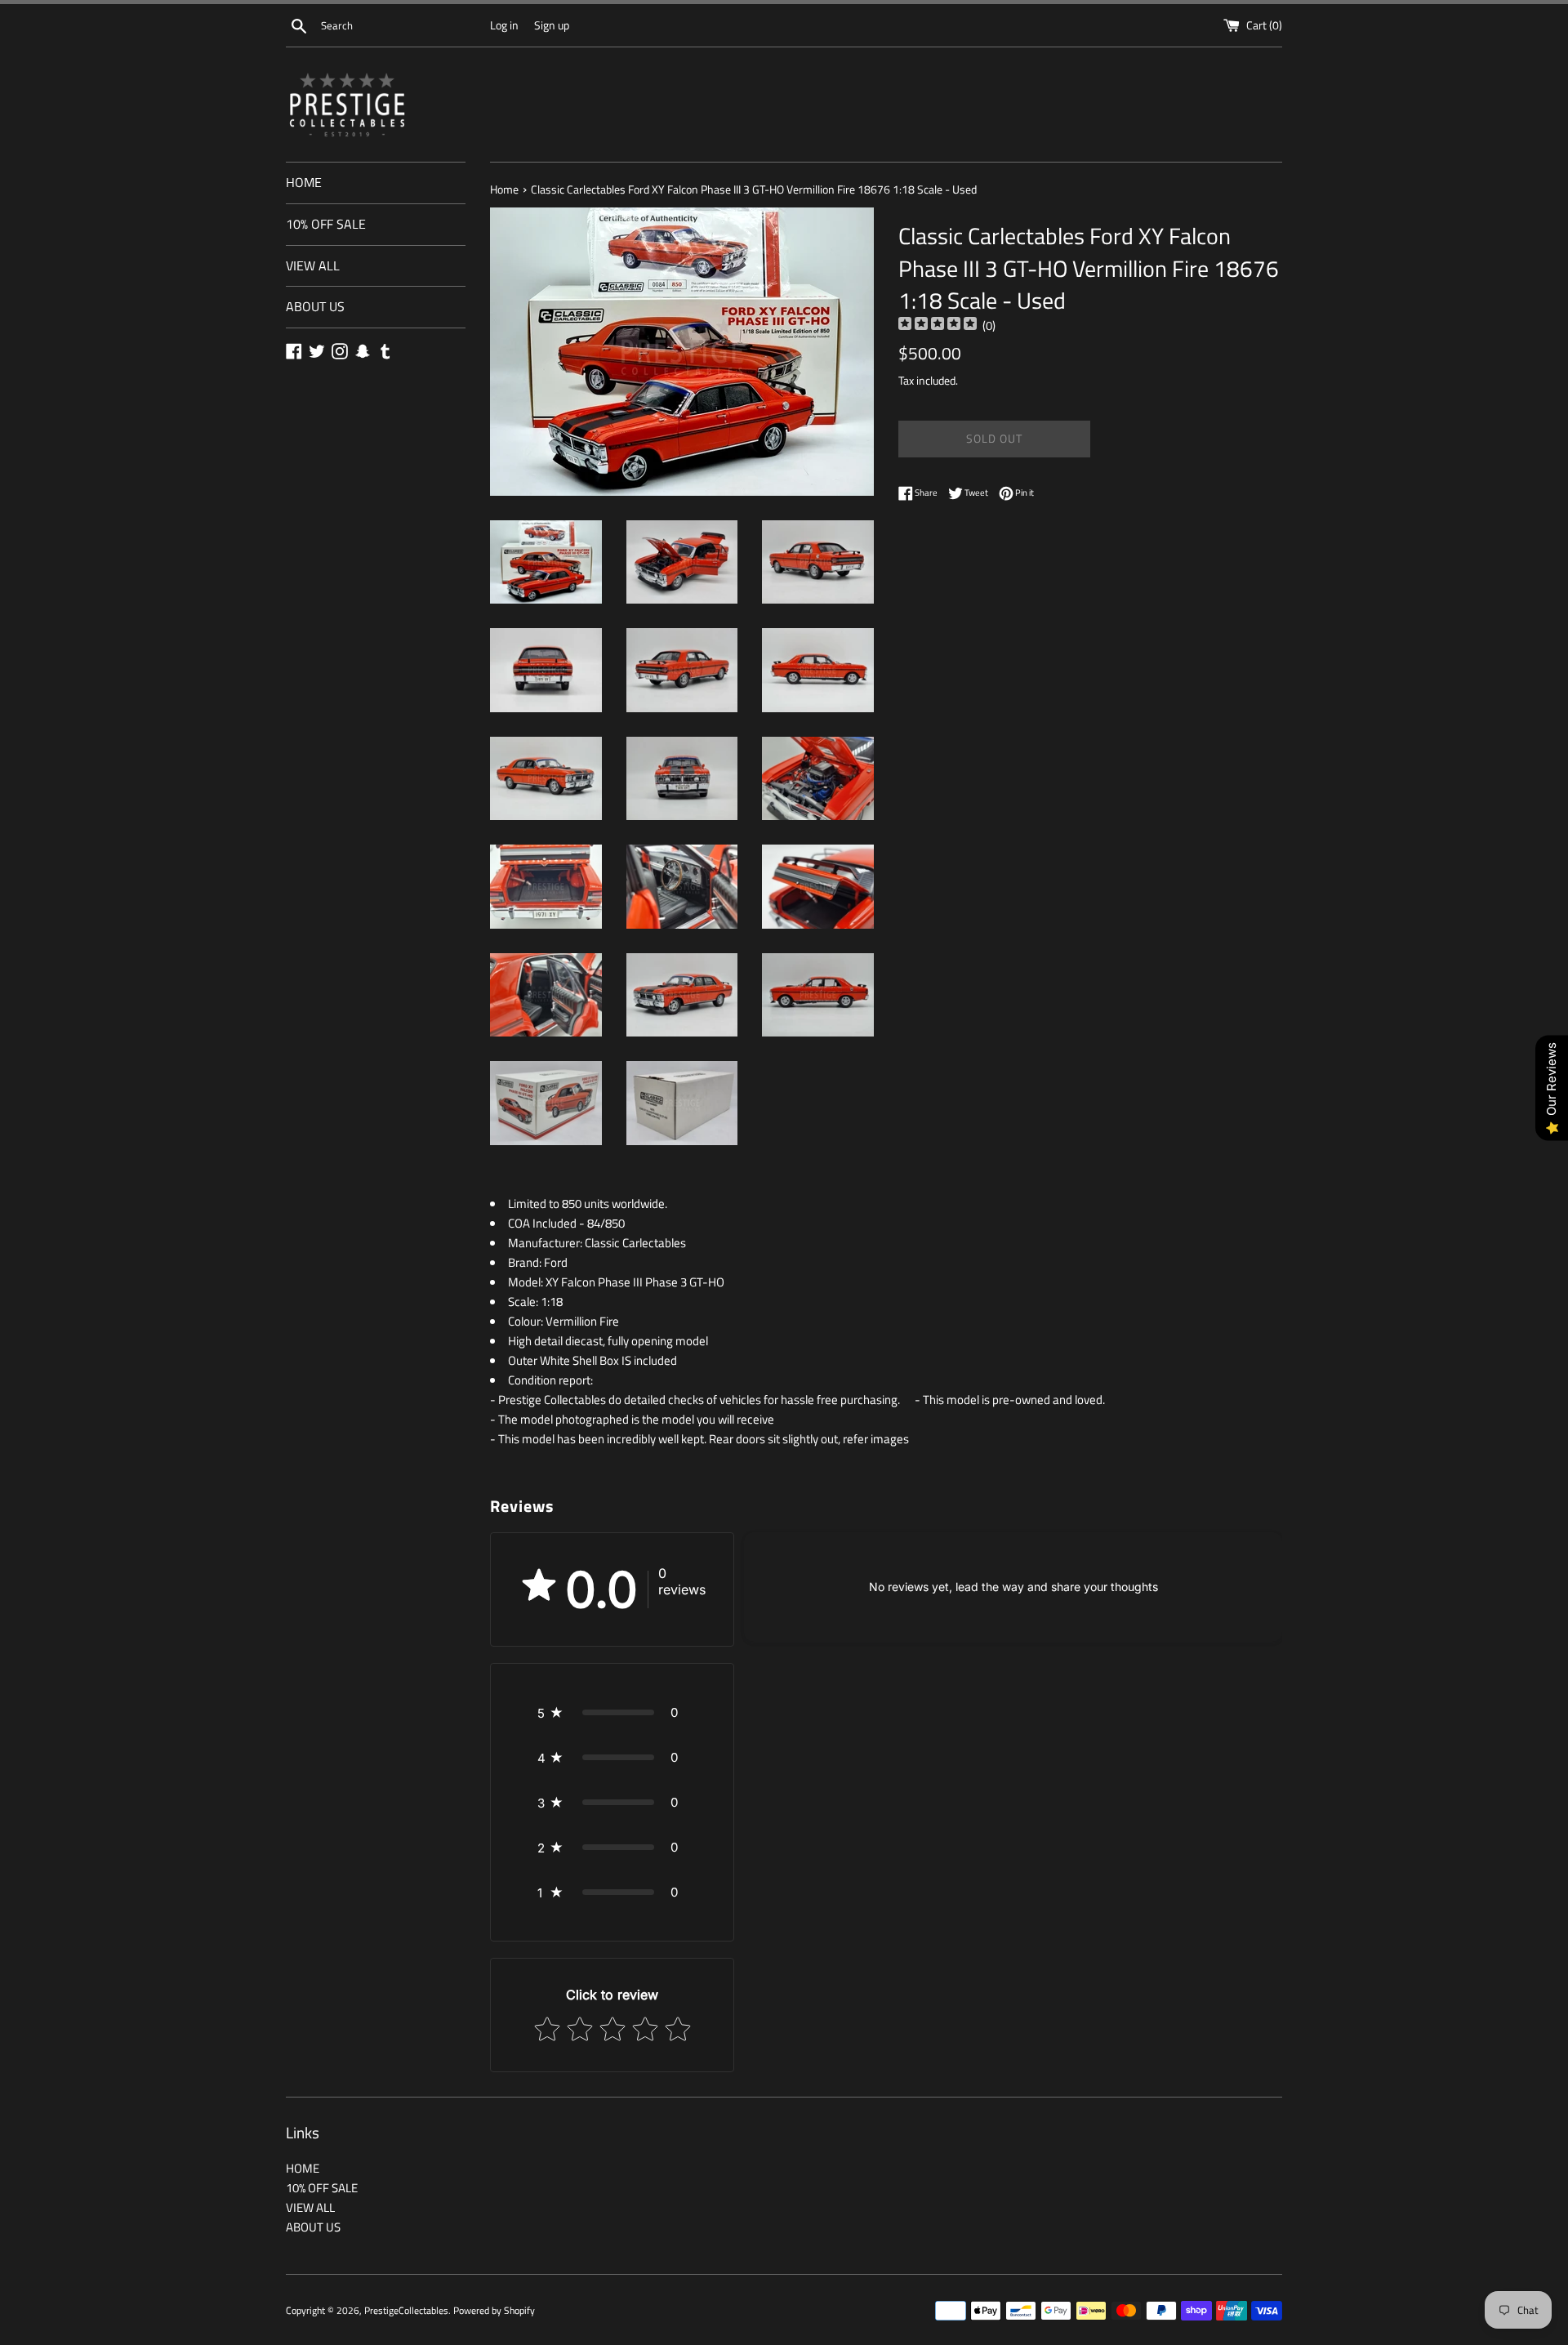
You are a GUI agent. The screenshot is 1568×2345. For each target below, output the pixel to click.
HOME (304, 182)
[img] (938, 325)
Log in (504, 25)
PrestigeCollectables (406, 2310)
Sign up (552, 25)
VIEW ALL (313, 265)
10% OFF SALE (326, 224)
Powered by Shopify (494, 2310)
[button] (612, 1712)
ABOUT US (315, 306)
